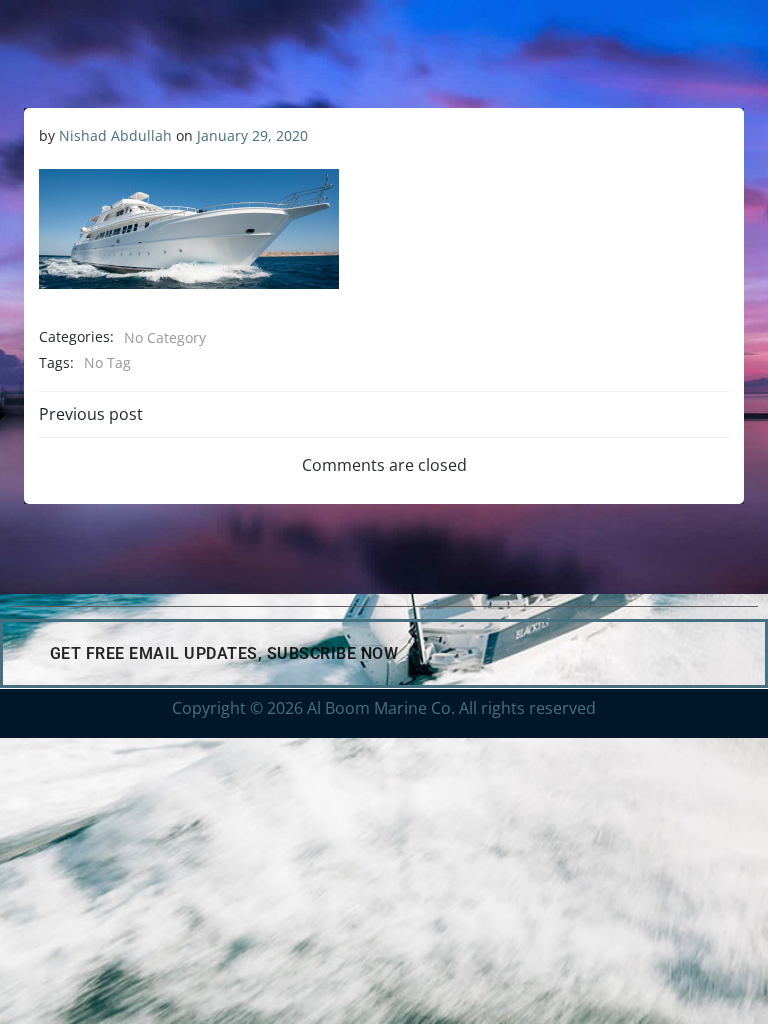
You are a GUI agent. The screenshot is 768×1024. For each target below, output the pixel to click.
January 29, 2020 (252, 135)
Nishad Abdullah (115, 135)
